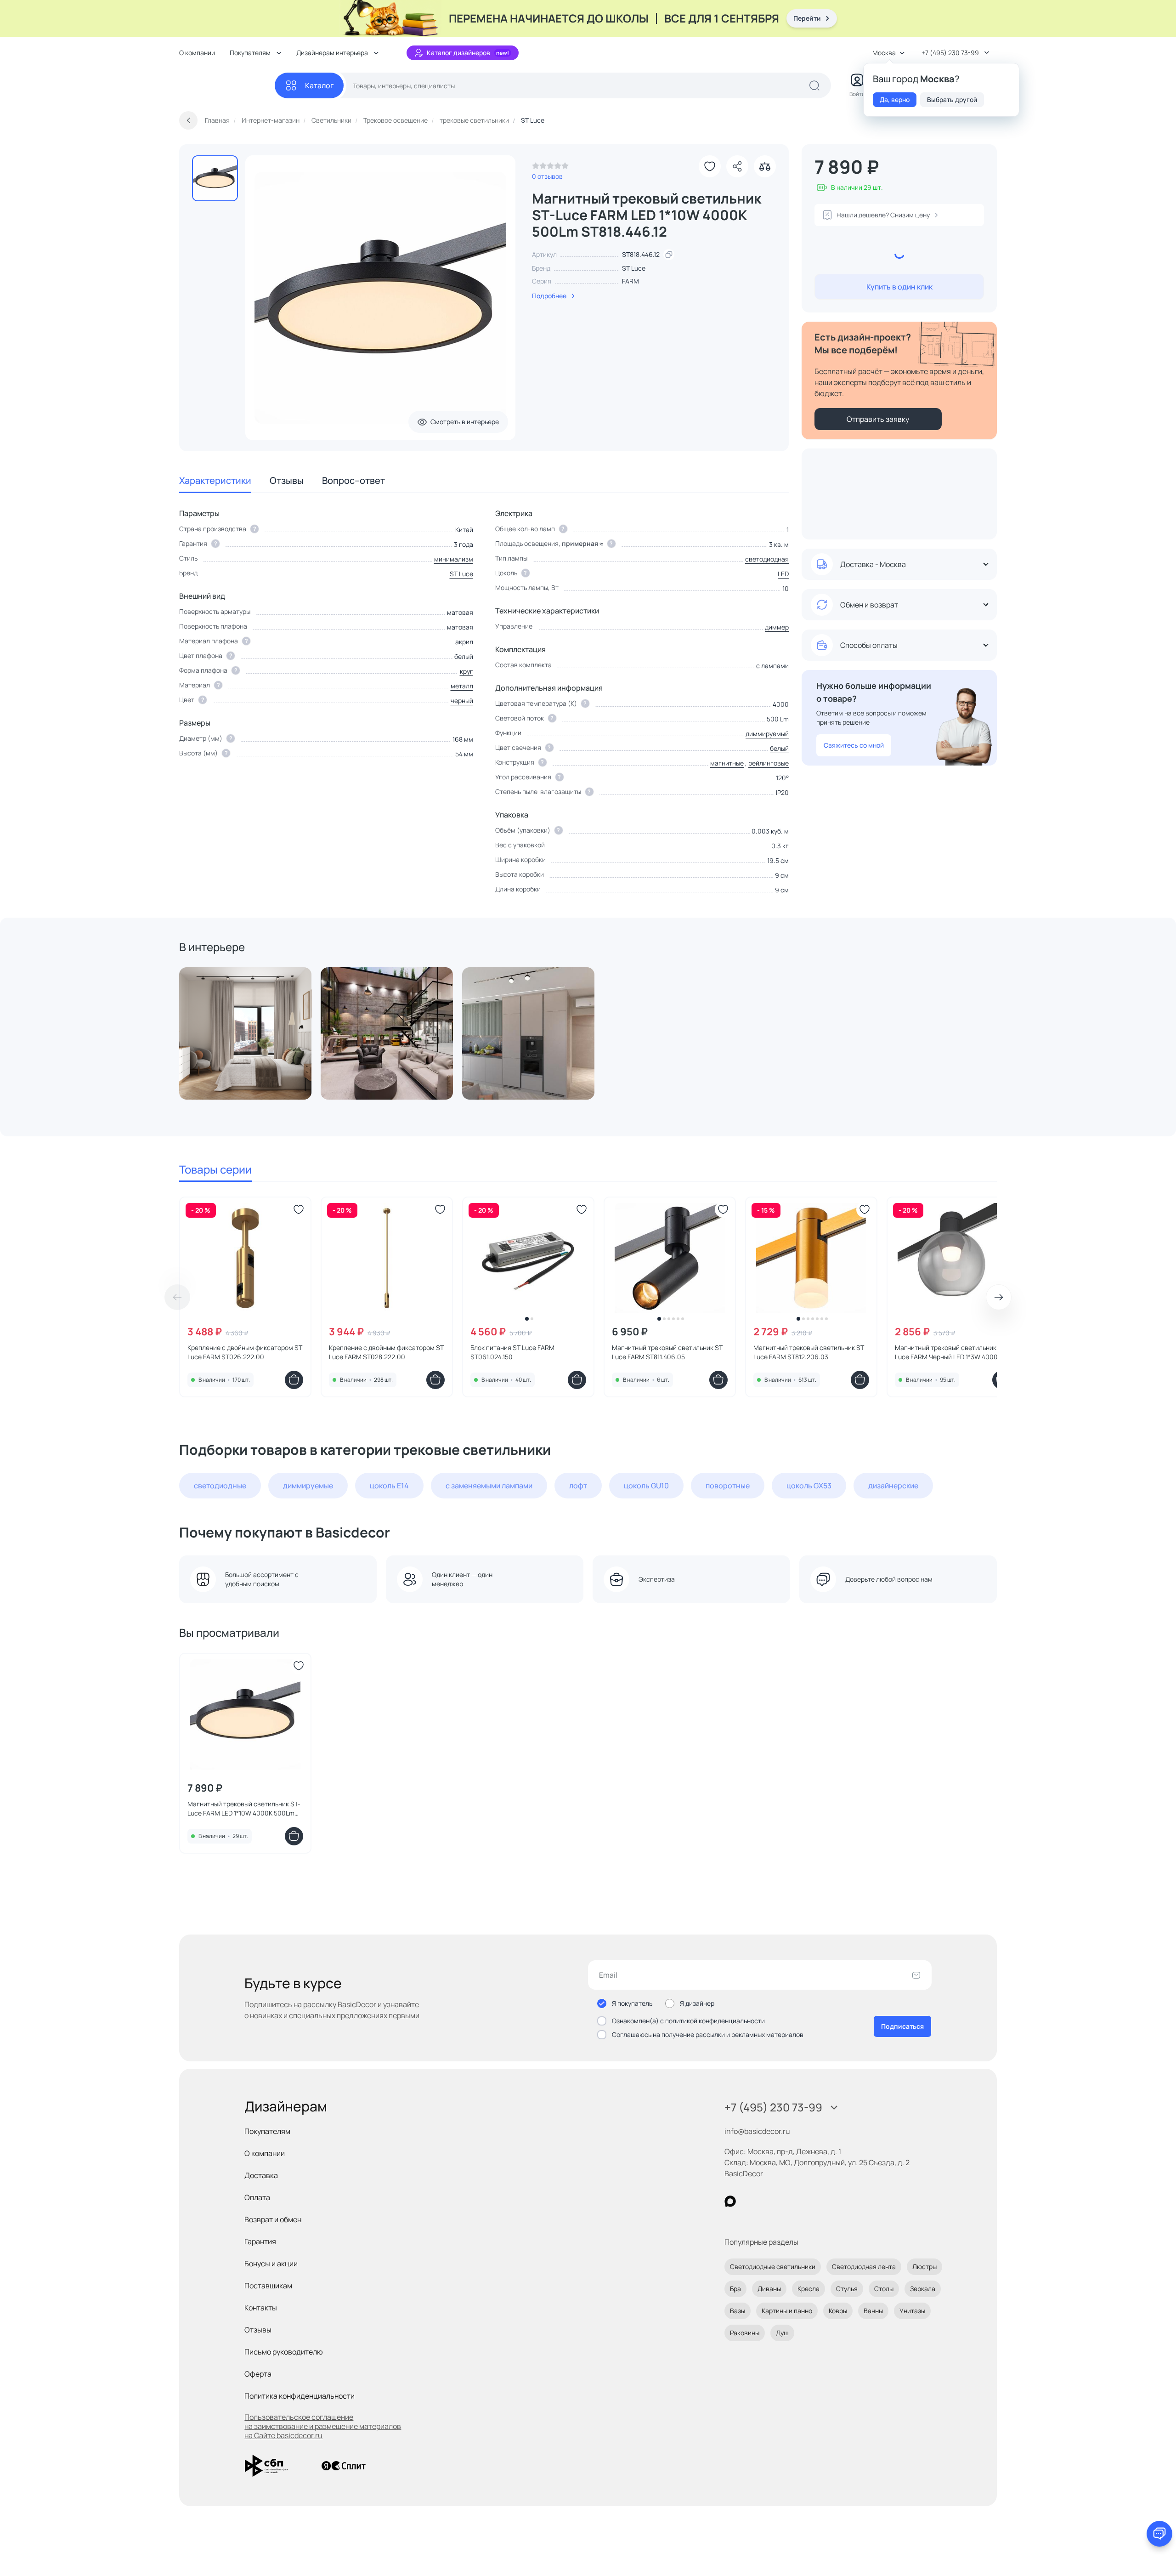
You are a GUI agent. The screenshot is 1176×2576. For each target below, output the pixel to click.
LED (783, 574)
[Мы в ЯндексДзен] (787, 2201)
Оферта (258, 2374)
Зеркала (923, 2289)
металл (462, 686)
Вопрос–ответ (353, 480)
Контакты (261, 2308)
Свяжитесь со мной (854, 745)
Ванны (873, 2311)
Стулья (847, 2289)
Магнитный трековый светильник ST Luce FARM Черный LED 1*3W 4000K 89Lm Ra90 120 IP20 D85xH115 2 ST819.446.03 (950, 1352)
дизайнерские (893, 1486)
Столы (884, 2289)
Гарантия (260, 2241)
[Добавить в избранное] (710, 166)
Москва (884, 53)
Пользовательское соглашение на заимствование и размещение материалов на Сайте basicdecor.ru (323, 2426)
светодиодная (767, 559)
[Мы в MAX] (730, 2201)
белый (779, 748)
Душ (782, 2333)
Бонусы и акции (271, 2264)
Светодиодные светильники (773, 2267)
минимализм (454, 559)
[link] (550, 168)
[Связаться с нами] (1159, 2534)
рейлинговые (769, 763)
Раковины (745, 2333)
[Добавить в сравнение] (765, 166)
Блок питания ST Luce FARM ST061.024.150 (512, 1352)
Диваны (769, 2289)
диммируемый (767, 734)
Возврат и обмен (273, 2219)
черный (462, 701)
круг (466, 671)
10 (786, 588)
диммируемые (308, 1486)
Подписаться (902, 2026)
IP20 (782, 792)
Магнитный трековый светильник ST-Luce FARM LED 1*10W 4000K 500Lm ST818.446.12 (244, 1809)
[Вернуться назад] (188, 120)
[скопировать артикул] (669, 255)
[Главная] (227, 86)
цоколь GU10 (646, 1486)
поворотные (728, 1486)
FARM (630, 281)
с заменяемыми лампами (489, 1486)
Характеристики (215, 480)
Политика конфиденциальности (300, 2396)
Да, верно (895, 99)
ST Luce (634, 268)
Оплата (257, 2197)
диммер (777, 627)
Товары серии (215, 1169)
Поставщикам (268, 2286)
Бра (735, 2289)
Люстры (924, 2267)
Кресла (808, 2289)
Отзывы (287, 480)
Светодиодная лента (864, 2267)
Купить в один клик (899, 287)
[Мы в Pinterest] (749, 2201)
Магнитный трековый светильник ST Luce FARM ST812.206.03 (809, 1352)
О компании (197, 53)
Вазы (738, 2311)
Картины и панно (787, 2311)
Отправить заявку (878, 419)
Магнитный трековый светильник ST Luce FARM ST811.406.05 (667, 1352)
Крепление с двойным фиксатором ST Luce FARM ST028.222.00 (386, 1352)
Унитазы (912, 2311)
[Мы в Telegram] (806, 2201)
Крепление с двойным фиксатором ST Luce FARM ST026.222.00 (245, 1352)
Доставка (261, 2175)
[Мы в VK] (768, 2201)
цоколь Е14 (389, 1486)
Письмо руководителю (284, 2352)
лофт (578, 1486)
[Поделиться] (737, 166)
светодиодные (220, 1486)
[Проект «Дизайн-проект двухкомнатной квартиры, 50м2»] (245, 1033)
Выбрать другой (952, 99)
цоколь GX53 (809, 1486)
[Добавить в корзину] (294, 1380)
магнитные (727, 763)
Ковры (838, 2311)
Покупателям (267, 2131)
